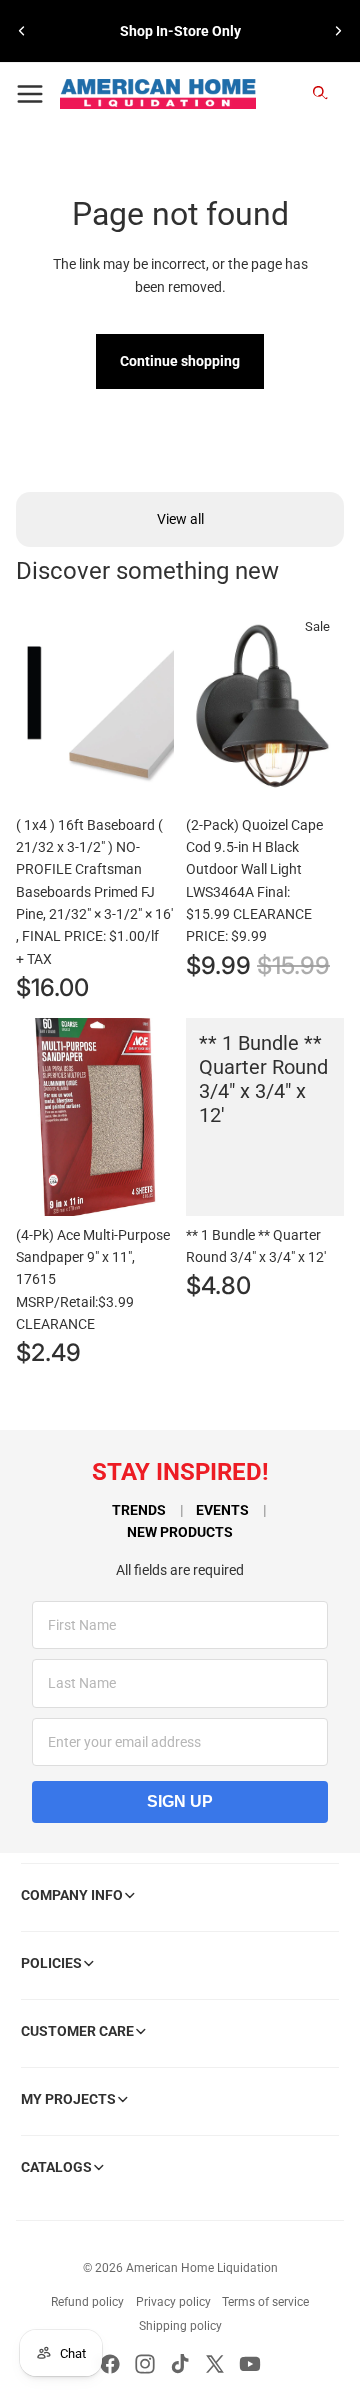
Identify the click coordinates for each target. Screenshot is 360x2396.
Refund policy (87, 2302)
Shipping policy (180, 2326)
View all (180, 519)
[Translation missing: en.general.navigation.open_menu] (30, 94)
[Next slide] (338, 31)
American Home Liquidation (202, 2268)
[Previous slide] (22, 31)
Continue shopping (180, 361)
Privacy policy (173, 2302)
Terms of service (265, 2302)
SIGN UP (180, 1801)
